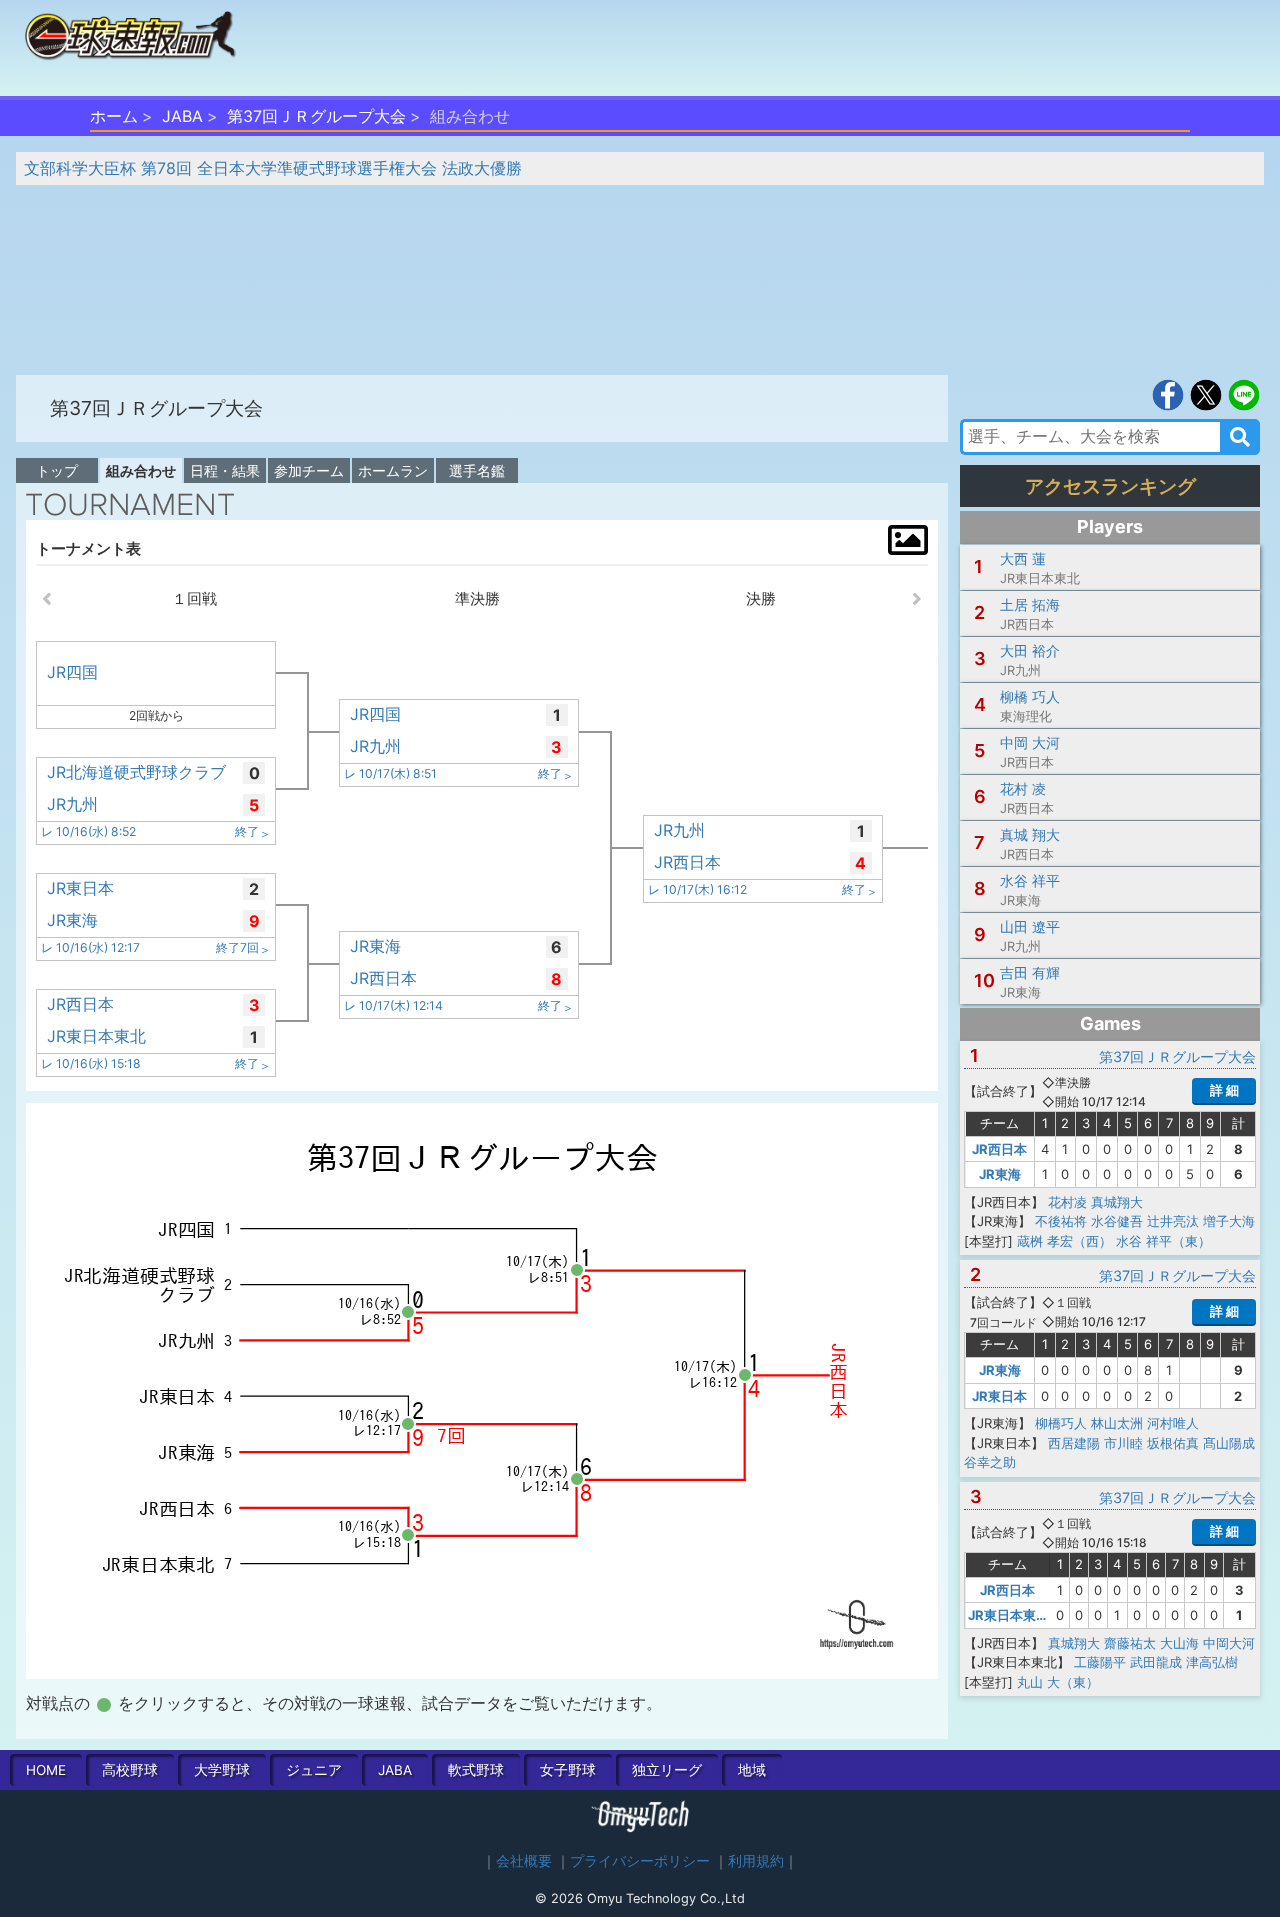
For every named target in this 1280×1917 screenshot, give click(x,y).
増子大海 (1229, 1221)
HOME (46, 1770)
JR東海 (1000, 1174)
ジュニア (314, 1770)
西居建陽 (1074, 1443)
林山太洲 (1117, 1423)
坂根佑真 (1173, 1443)
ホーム (114, 116)
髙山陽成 (1229, 1443)
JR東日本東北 (1008, 1615)
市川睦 (1123, 1443)
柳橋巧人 (1061, 1423)
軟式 (476, 1770)
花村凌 (1067, 1202)
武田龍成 (1156, 1662)
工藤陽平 (1100, 1662)
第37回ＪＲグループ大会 (316, 116)
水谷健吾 (1117, 1221)
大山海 (1179, 1643)
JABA (182, 116)
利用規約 (756, 1861)
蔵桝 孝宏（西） (1064, 1241)
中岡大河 (1229, 1643)
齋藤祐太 (1130, 1643)
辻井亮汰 (1173, 1221)
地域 (752, 1770)
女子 (568, 1770)
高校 (130, 1770)
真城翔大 (1117, 1202)
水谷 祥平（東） (1163, 1241)
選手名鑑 (477, 470)
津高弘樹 (1212, 1662)
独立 (667, 1770)
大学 (222, 1770)
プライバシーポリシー (640, 1861)
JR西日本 (999, 1149)
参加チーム (309, 470)
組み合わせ (141, 470)
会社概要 (524, 1861)
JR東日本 (999, 1396)
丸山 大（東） (1058, 1682)
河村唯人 (1173, 1423)
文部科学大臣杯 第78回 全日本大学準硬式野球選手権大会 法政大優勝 (273, 168)
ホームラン (393, 470)
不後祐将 (1061, 1221)
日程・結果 (225, 470)
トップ (57, 470)
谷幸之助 (990, 1462)
